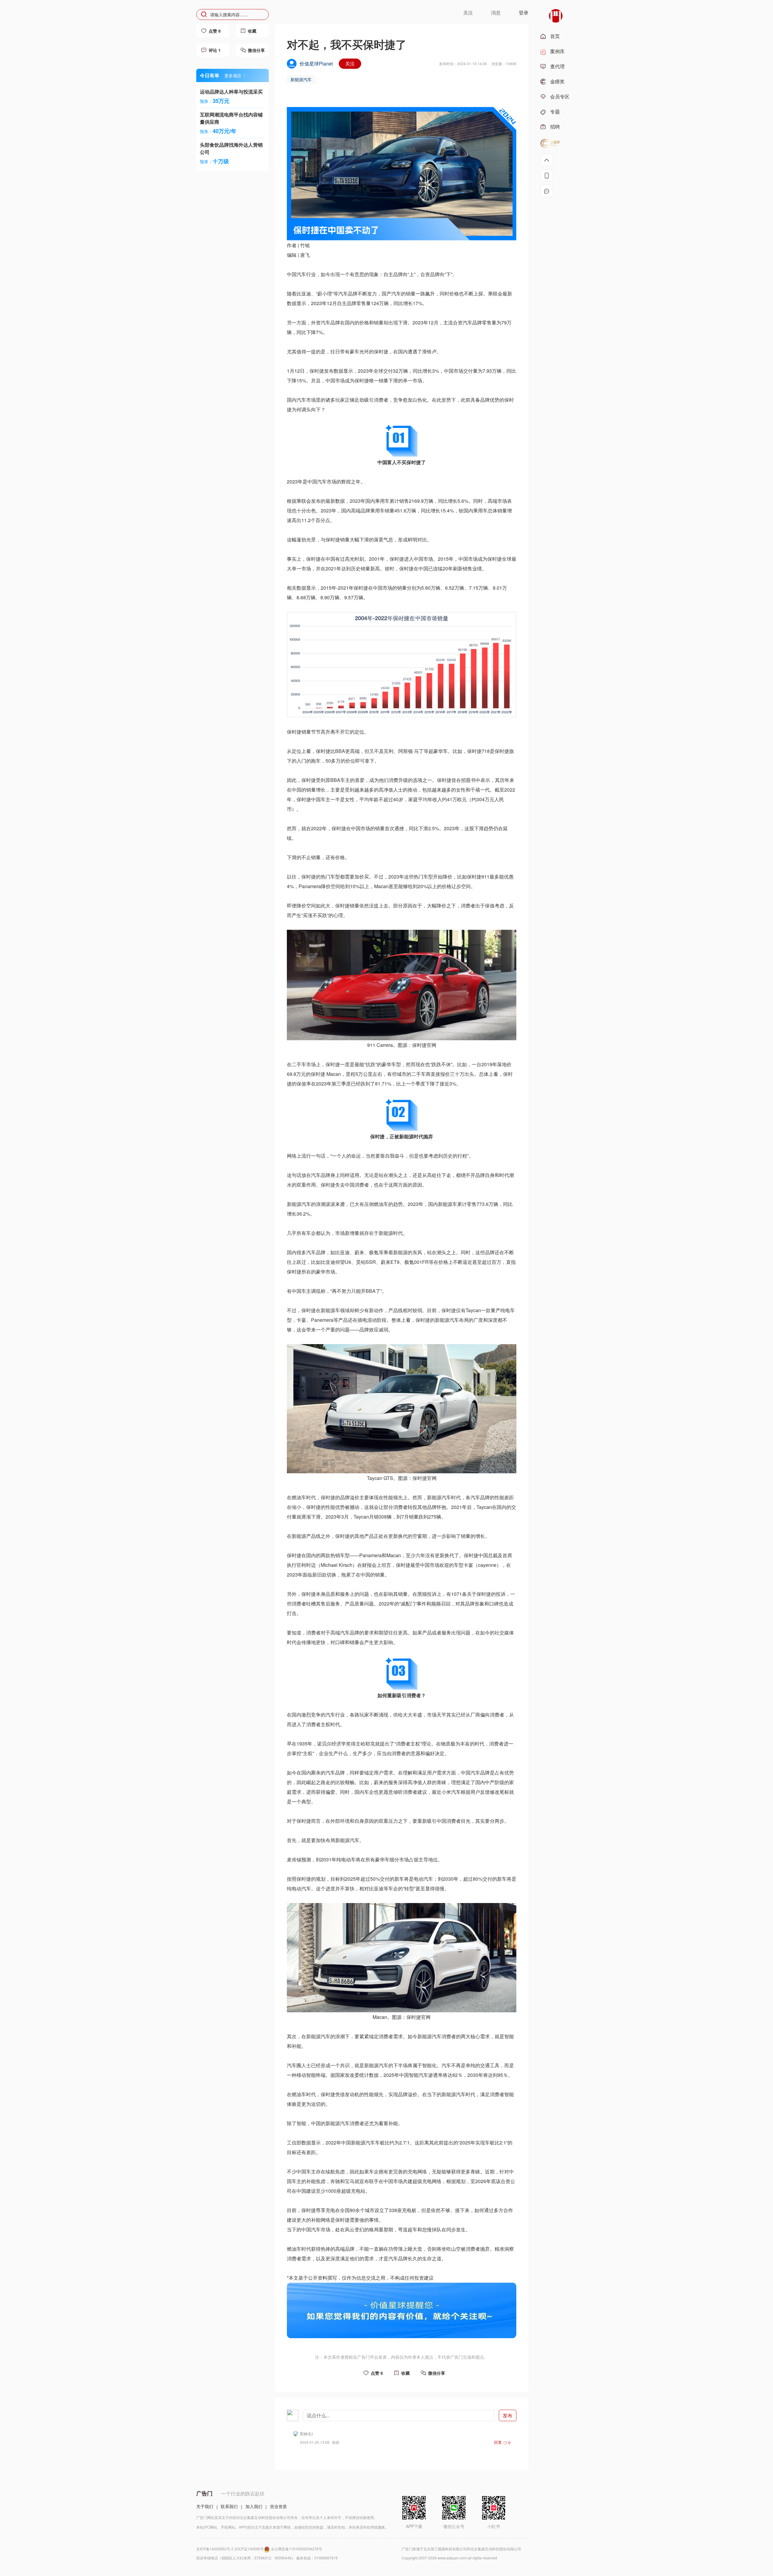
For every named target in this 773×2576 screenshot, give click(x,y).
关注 (350, 64)
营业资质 (278, 2506)
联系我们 (229, 2506)
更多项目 (233, 75)
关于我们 (205, 2506)
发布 (508, 2415)
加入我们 (254, 2506)
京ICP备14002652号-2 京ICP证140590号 (230, 2549)
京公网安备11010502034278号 (297, 2549)
